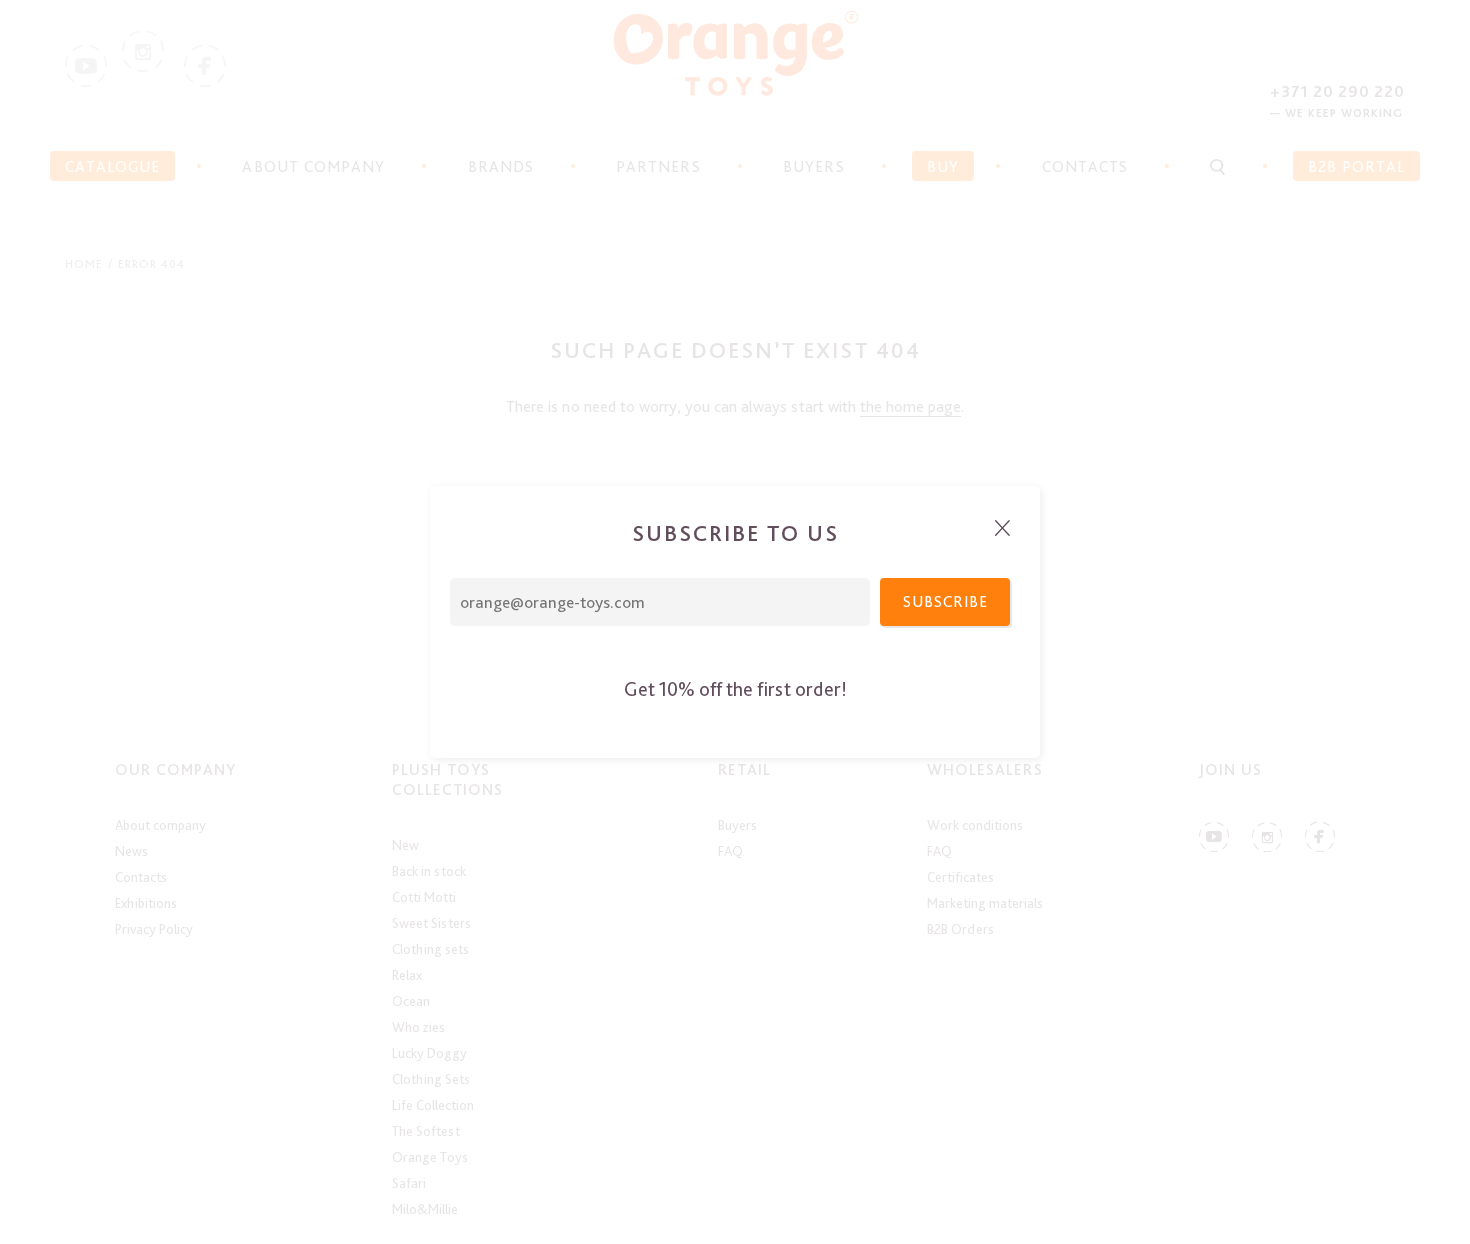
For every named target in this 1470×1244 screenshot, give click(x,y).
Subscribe (945, 601)
